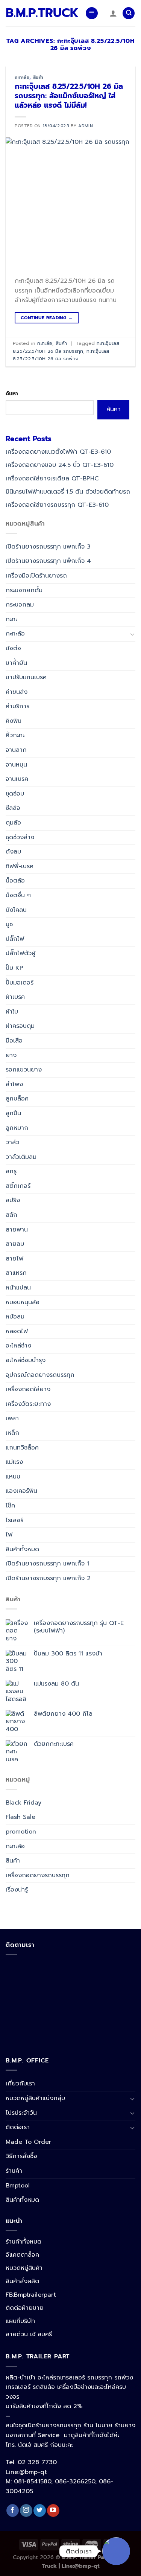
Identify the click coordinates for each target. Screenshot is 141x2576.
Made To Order (28, 2142)
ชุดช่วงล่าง (20, 837)
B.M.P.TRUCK (40, 13)
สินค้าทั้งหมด (22, 1549)
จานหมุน (16, 764)
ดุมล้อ (13, 823)
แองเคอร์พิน (21, 1491)
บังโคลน (16, 910)
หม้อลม (15, 1317)
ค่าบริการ (17, 706)
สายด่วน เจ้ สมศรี (29, 2334)
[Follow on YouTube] (53, 2510)
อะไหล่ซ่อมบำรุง (26, 1360)
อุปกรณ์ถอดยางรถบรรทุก (40, 1375)
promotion (21, 1832)
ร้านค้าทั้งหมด (23, 2242)
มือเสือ (14, 1041)
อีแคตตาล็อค (22, 2255)
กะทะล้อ (22, 77)
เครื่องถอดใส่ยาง (28, 1389)
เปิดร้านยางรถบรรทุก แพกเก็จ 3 (48, 546)
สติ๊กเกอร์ (18, 1186)
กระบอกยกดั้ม (24, 590)
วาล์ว (12, 1142)
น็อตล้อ (15, 881)
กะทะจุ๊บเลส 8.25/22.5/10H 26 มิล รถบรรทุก (66, 347)
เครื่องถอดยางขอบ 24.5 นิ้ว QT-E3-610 (60, 465)
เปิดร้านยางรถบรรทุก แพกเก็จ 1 (47, 1564)
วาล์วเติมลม (21, 1157)
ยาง (11, 1055)
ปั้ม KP (14, 968)
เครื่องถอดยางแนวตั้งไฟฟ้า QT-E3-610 (58, 452)
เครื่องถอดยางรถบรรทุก (38, 1875)
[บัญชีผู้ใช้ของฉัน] (113, 13)
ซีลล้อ (13, 808)
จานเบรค (17, 779)
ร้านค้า (14, 2171)
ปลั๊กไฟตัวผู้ (20, 953)
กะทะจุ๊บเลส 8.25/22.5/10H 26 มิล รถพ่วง (61, 355)
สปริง (13, 1200)
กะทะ (11, 619)
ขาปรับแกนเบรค (26, 677)
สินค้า (38, 77)
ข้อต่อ (13, 648)
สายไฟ (14, 1258)
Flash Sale (20, 1817)
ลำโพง (14, 1084)
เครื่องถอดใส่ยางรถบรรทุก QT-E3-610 (57, 505)
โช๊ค (10, 1506)
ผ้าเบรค (15, 997)
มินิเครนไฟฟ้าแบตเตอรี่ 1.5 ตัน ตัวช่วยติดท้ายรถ (68, 491)
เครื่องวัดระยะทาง (28, 1404)
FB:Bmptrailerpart (31, 2295)
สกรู (11, 1171)
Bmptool (18, 2186)
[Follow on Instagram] (26, 2510)
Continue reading (47, 318)
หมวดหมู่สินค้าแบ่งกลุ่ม (35, 2098)
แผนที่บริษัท (20, 2321)
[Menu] (92, 13)
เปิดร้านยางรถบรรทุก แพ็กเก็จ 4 (48, 561)
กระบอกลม (20, 605)
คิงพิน (14, 721)
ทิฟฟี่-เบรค (20, 866)
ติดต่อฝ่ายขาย (25, 2308)
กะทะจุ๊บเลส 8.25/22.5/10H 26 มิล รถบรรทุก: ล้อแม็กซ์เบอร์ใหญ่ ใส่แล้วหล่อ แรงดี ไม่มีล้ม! (69, 96)
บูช (9, 924)
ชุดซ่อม (15, 793)
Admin (86, 126)
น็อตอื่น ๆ (18, 895)
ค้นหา (12, 393)
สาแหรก (16, 1273)
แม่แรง (14, 1462)
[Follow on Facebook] (13, 2510)
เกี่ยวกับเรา (20, 2084)
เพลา (12, 1418)
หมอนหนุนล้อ (23, 1302)
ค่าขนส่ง (17, 692)
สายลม (15, 1244)
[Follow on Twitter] (40, 2510)
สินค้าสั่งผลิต (22, 2281)
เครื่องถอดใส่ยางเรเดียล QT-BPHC (52, 478)
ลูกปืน (13, 1113)
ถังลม (13, 852)
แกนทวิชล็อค (22, 1447)
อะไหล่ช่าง (18, 1346)
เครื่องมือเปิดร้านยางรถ (36, 576)
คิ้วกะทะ (15, 735)
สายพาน (17, 1229)
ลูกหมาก (17, 1128)
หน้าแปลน (18, 1288)
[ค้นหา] (129, 13)
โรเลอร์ (14, 1520)
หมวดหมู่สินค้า (24, 2268)
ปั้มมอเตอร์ (20, 982)
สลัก (11, 1215)
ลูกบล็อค (17, 1099)
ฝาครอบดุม (20, 1026)
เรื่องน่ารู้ (17, 1890)
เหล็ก (12, 1433)
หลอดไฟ (17, 1331)
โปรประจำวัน (21, 2113)
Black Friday (23, 1802)
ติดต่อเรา (18, 2127)
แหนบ (13, 1476)
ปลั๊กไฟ (15, 939)
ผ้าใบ (12, 1011)
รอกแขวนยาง (24, 1070)
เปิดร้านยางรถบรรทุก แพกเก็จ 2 (48, 1578)
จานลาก (16, 750)
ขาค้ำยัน (16, 663)
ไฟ (9, 1535)
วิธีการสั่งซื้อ (21, 2156)
